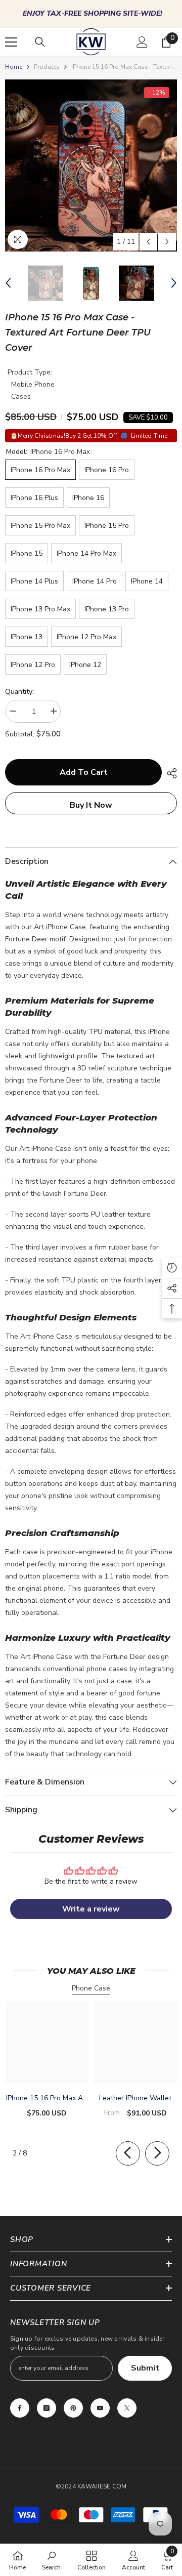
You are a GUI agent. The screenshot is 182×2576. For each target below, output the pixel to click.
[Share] (169, 773)
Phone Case (91, 1988)
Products (47, 67)
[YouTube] (100, 2408)
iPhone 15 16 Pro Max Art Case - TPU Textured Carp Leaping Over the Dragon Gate (47, 2099)
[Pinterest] (73, 2408)
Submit (145, 2368)
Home (14, 67)
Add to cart (84, 772)
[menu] (11, 42)
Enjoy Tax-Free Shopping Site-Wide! (93, 13)
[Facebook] (20, 2408)
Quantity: (19, 692)
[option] (91, 14)
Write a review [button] (91, 1909)
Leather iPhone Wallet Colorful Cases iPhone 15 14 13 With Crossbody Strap (135, 2099)
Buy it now (91, 805)
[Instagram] (47, 2408)
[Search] (40, 42)
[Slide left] (128, 2153)
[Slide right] (157, 2153)
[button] (148, 242)
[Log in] (142, 42)
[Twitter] (127, 2408)
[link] (51, 2560)
